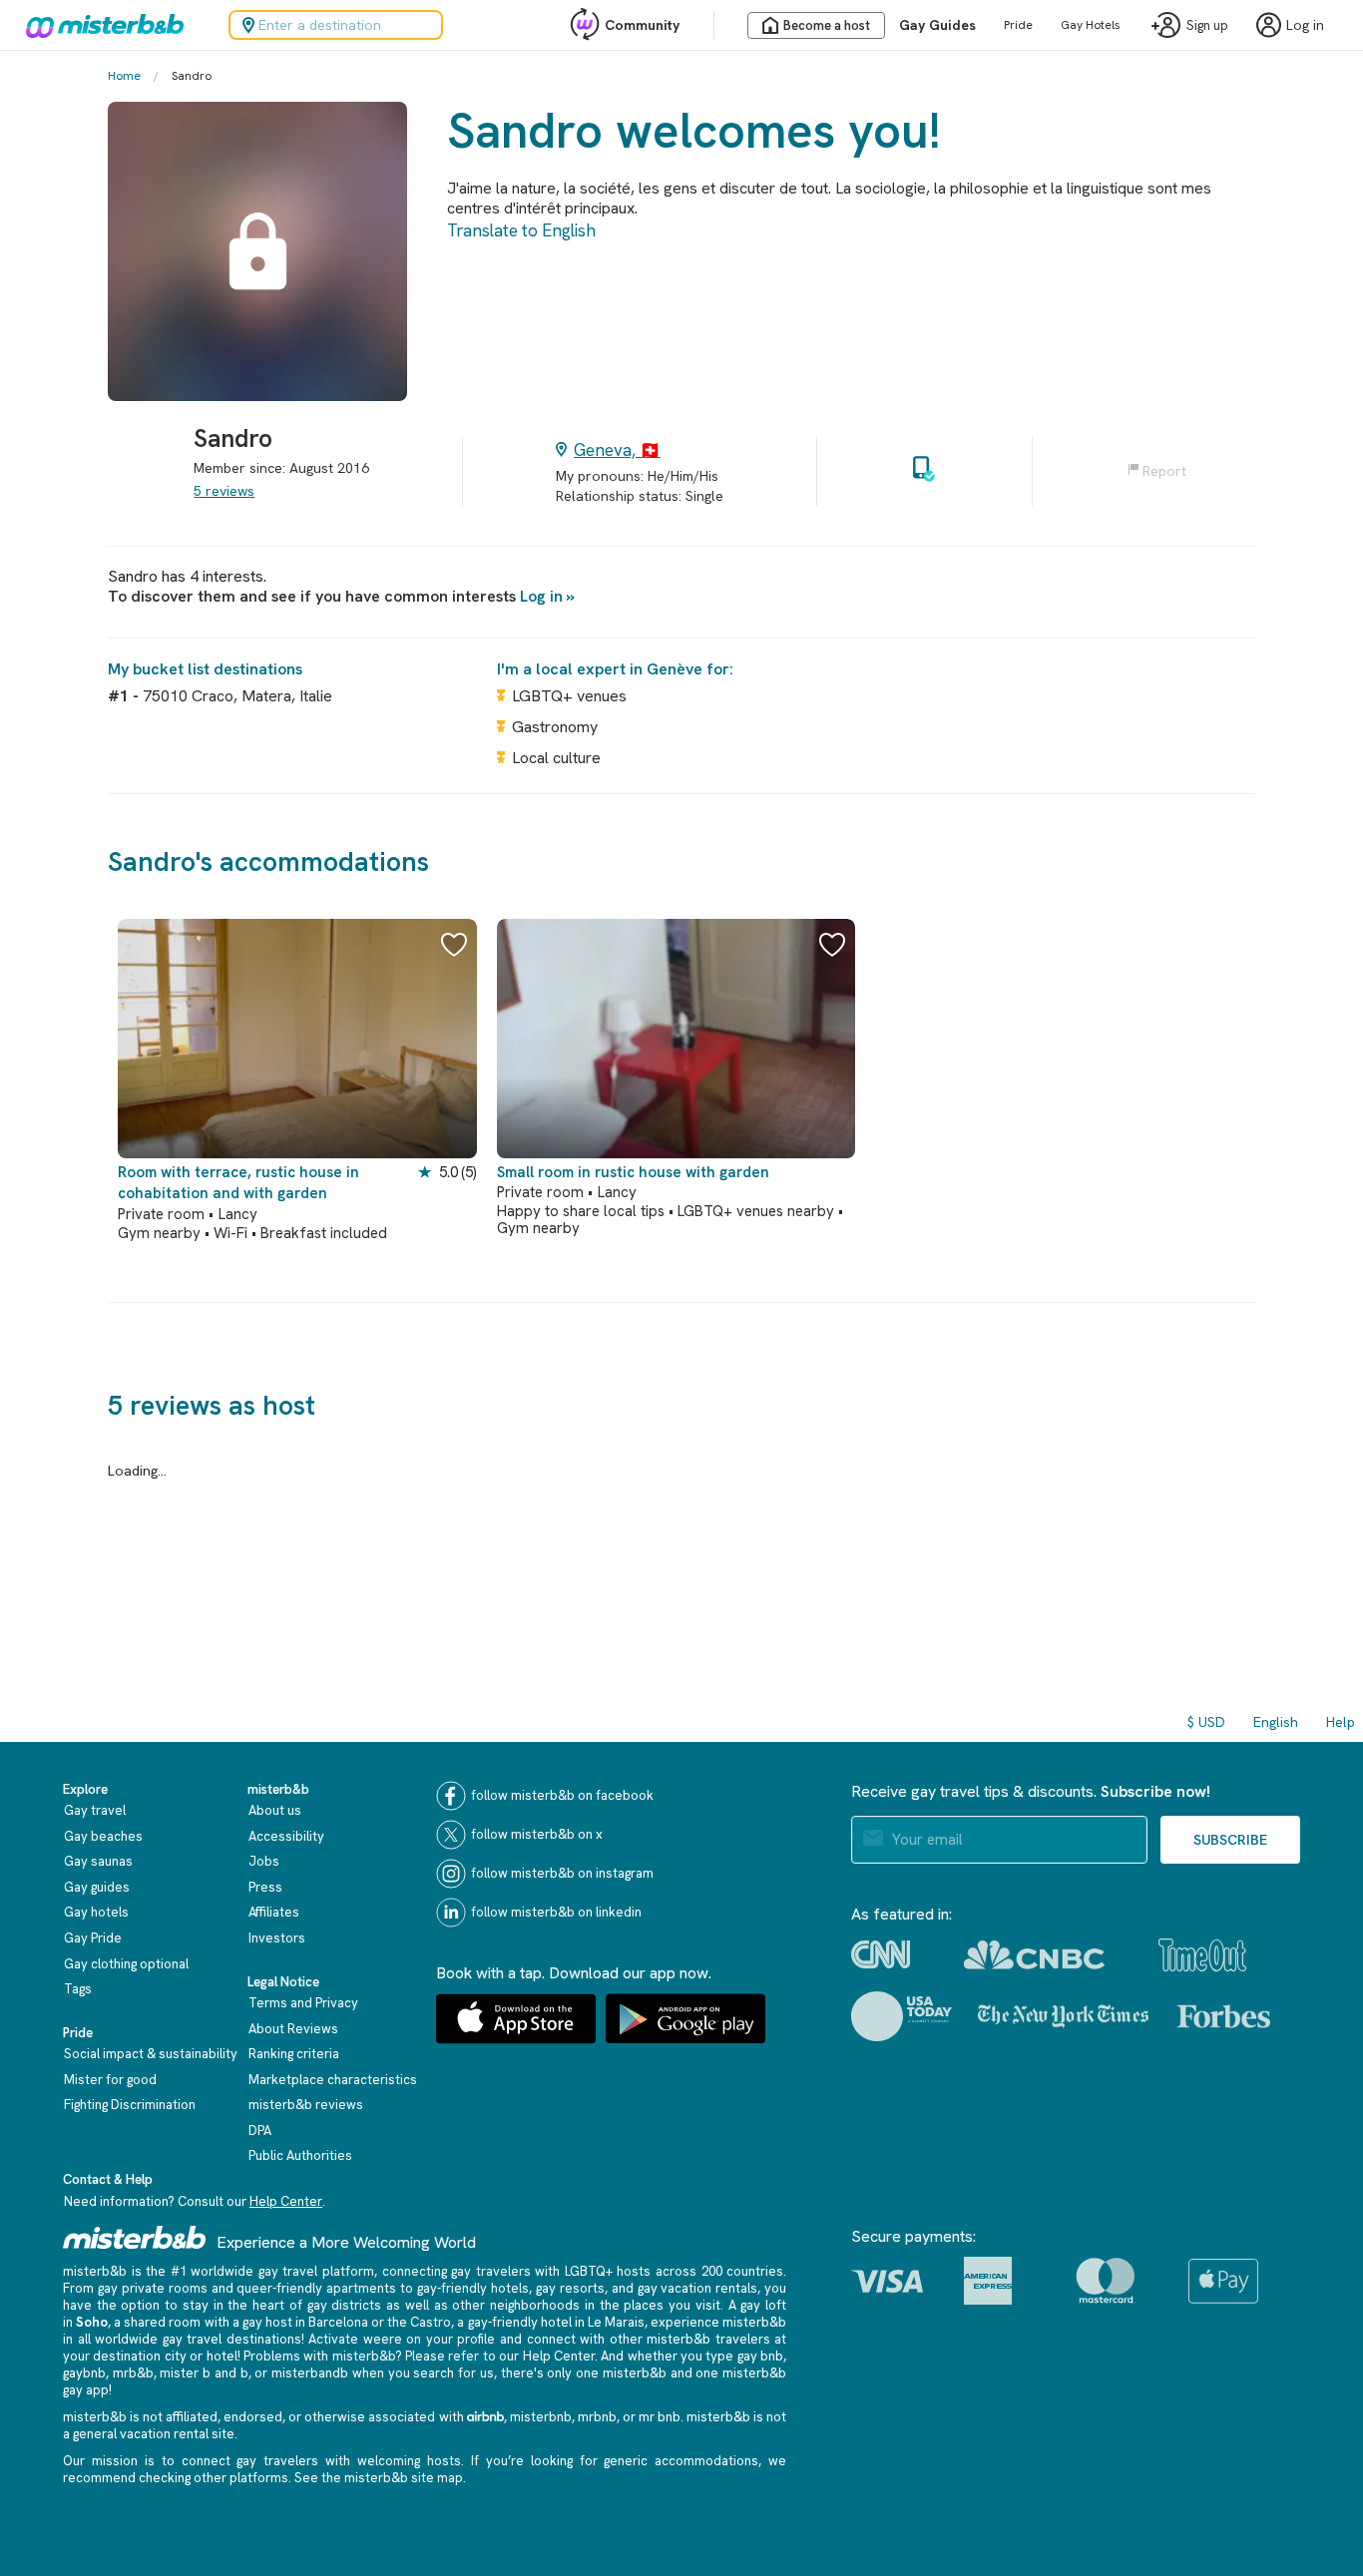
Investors (277, 1938)
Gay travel (95, 1810)
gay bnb (760, 2356)
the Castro (419, 2322)
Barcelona (338, 2322)
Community (642, 25)
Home (124, 76)
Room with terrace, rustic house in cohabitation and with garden (238, 1183)
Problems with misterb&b (319, 2356)
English (1276, 1722)
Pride (1018, 25)
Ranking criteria (294, 2054)
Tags (78, 1989)
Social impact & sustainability (151, 2054)
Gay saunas (98, 1861)
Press (265, 1887)
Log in (541, 596)
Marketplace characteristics (333, 2080)
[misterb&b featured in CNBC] (1034, 1955)
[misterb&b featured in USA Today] (902, 2016)
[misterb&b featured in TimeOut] (1202, 1955)
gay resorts (570, 2288)
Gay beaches (103, 1836)
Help (1341, 1722)
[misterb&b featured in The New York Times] (1063, 2016)
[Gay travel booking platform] (135, 2237)
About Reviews (293, 2029)
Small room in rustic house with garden (633, 1172)
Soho (92, 2322)
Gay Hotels (1091, 25)
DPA (260, 2131)
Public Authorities (300, 2155)
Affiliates (274, 1912)
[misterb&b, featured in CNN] (881, 1954)
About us (275, 1810)
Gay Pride (93, 1938)
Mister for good (110, 2080)
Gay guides (97, 1887)
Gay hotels (96, 1912)
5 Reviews (224, 491)
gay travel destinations (232, 2339)
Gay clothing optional (126, 1964)
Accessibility (286, 1836)
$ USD (1206, 1722)
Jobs (264, 1861)
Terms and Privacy (303, 2003)
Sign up (1207, 25)
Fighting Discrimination (130, 2105)
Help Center (286, 2201)
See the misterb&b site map (379, 2478)
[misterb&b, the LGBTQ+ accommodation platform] (100, 25)
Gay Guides (937, 25)
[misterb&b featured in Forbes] (1224, 2016)
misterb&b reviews (306, 2105)
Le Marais (616, 2322)
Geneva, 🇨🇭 (617, 450)
